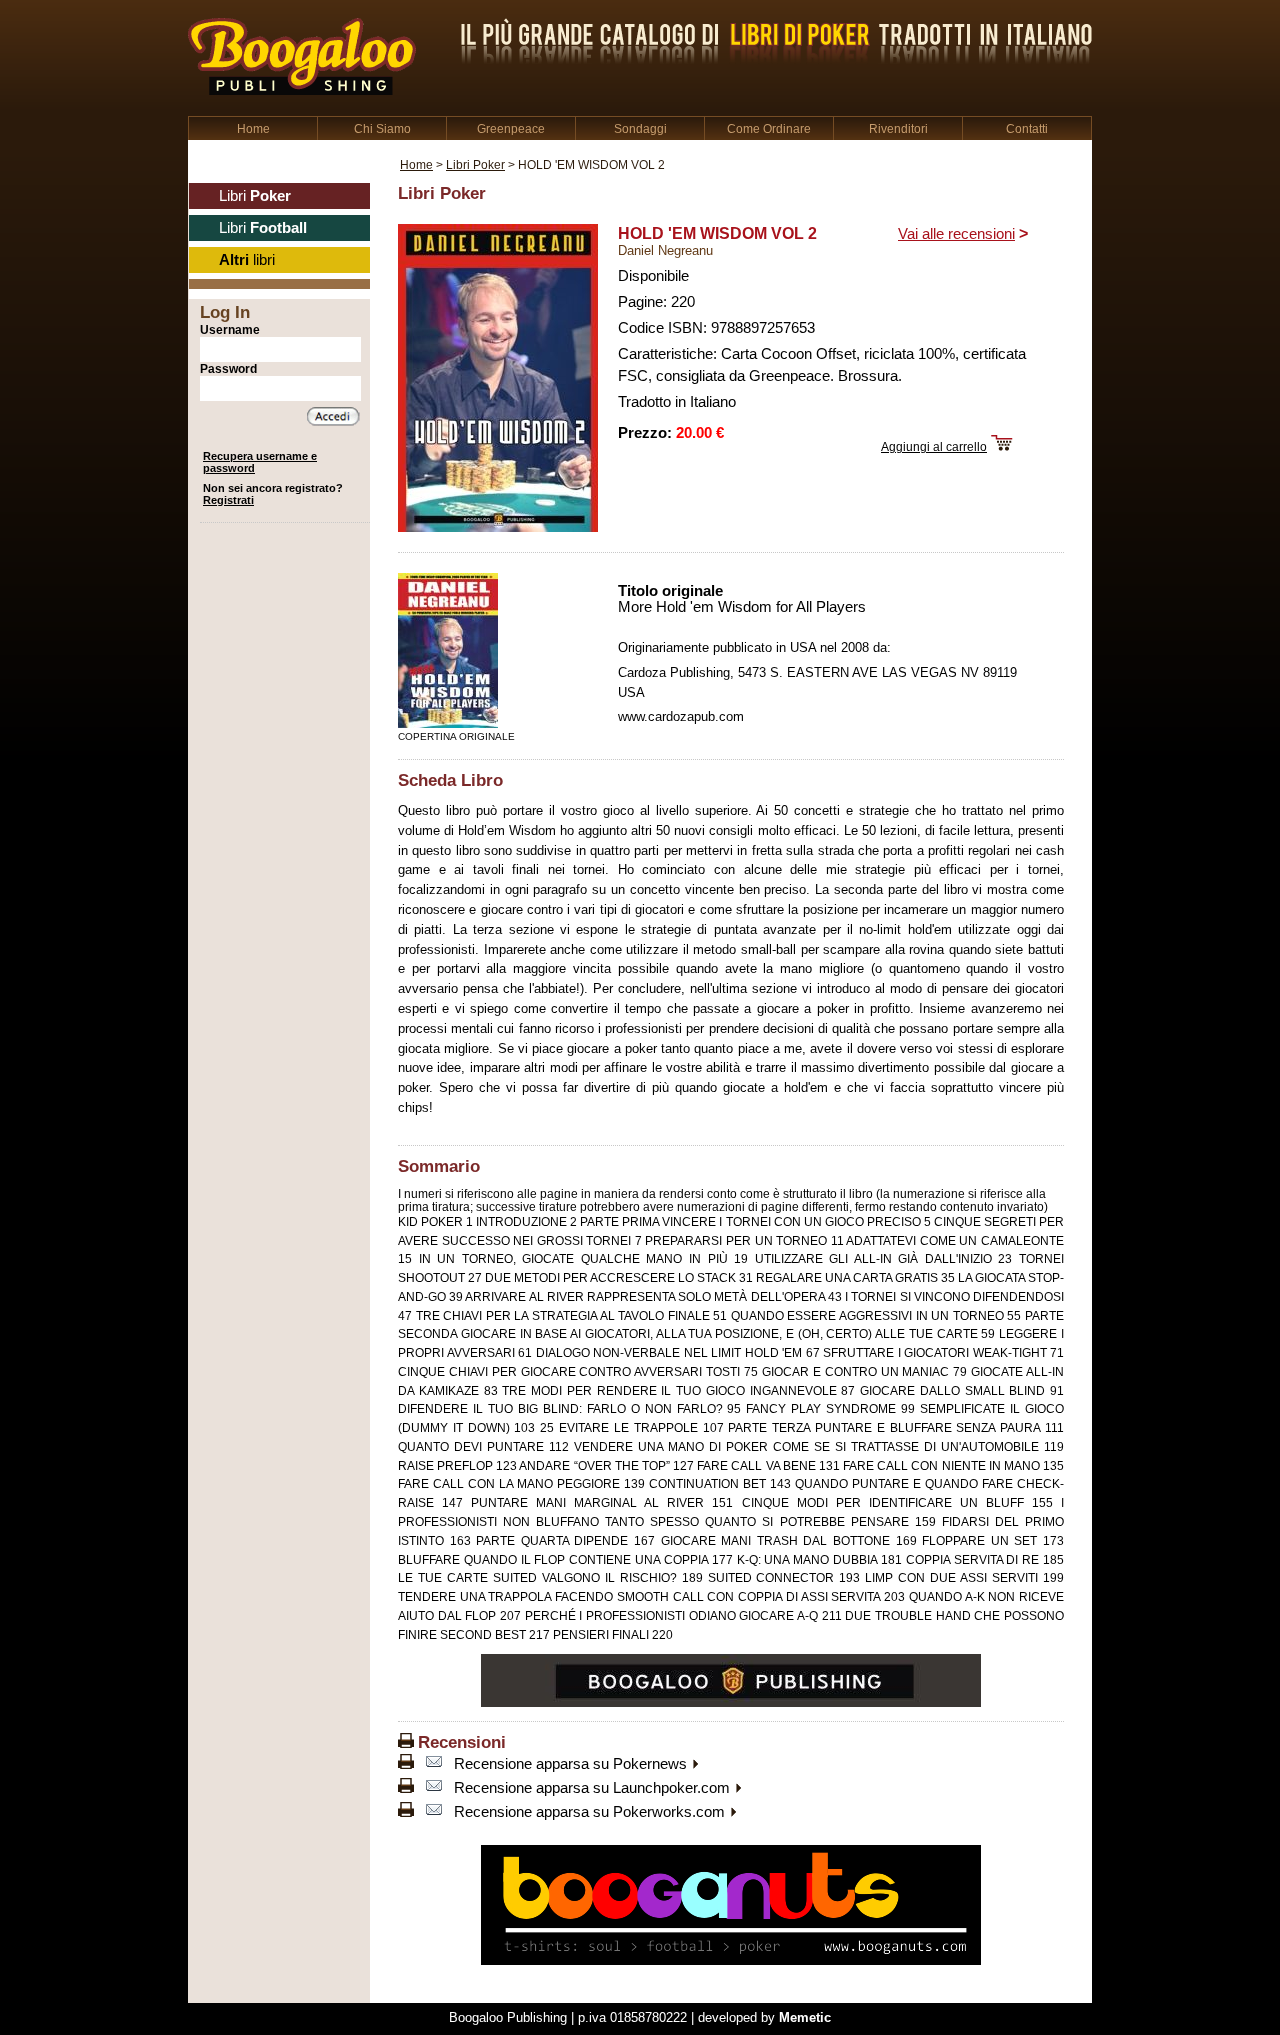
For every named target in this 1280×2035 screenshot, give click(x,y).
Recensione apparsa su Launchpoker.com (594, 1788)
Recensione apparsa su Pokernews (572, 1764)
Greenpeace (511, 129)
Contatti (1027, 129)
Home (253, 129)
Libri (255, 196)
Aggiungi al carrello (934, 446)
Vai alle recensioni (956, 234)
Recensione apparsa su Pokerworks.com (591, 1812)
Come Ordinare (769, 129)
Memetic (805, 2017)
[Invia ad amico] (434, 1764)
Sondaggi (640, 129)
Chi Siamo (382, 129)
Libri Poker (475, 164)
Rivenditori (898, 129)
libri (247, 260)
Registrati (228, 500)
